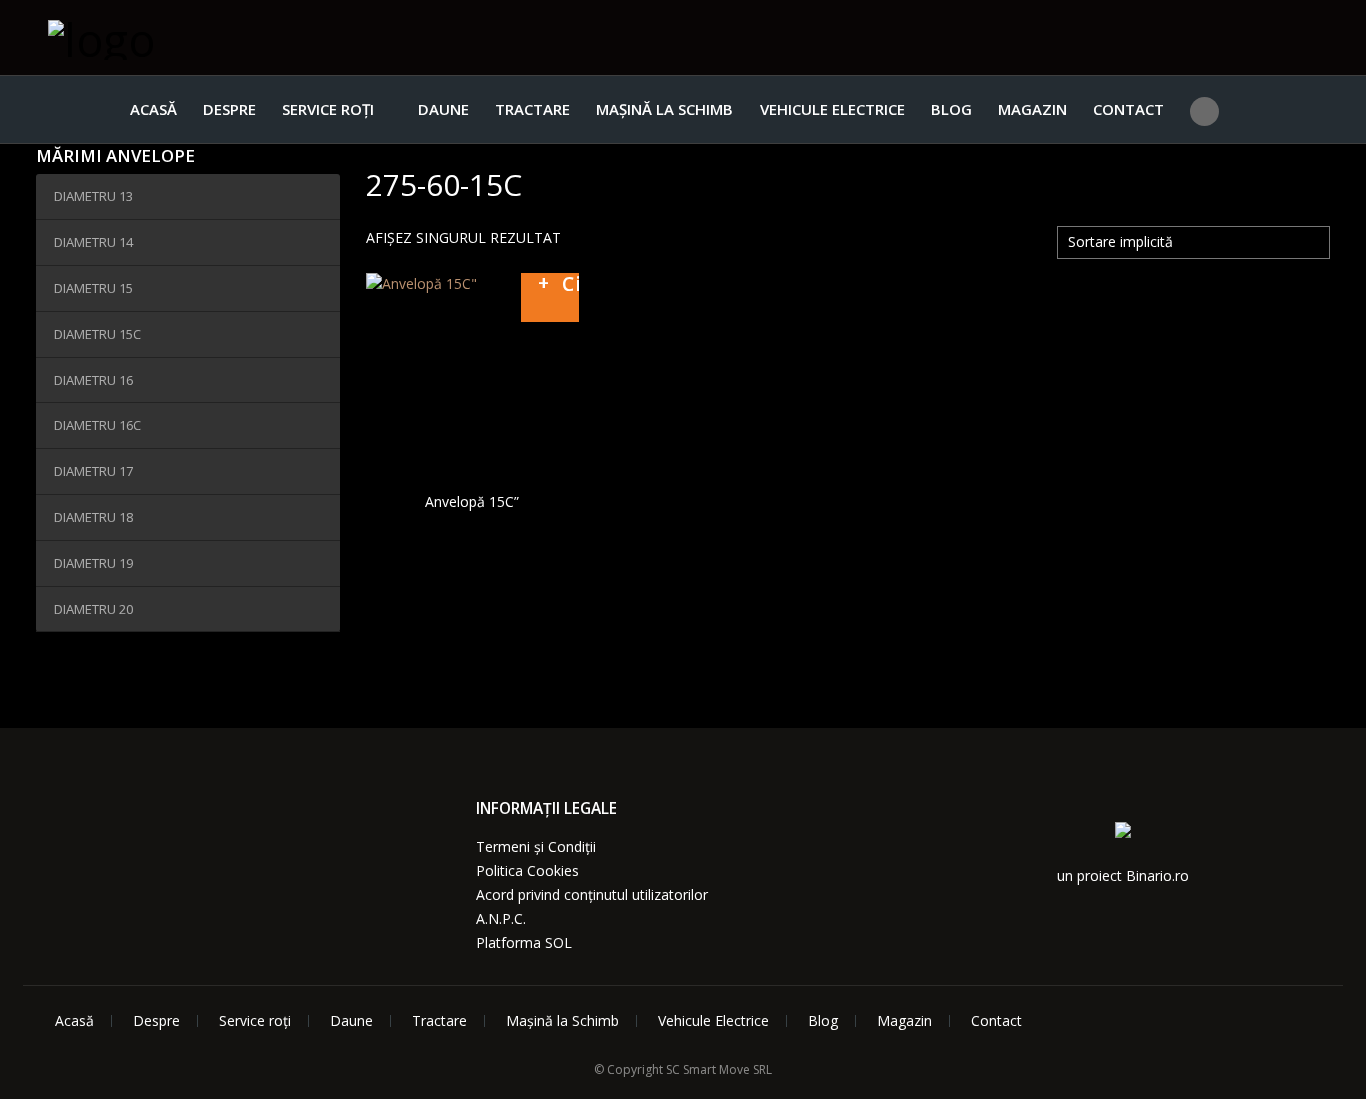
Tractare (532, 109)
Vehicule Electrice (832, 109)
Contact (1128, 109)
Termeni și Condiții (536, 846)
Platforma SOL (524, 942)
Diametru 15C (97, 334)
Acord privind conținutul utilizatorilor (592, 894)
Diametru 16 (93, 380)
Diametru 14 (93, 242)
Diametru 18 (93, 517)
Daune (443, 109)
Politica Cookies (527, 870)
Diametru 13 (93, 196)
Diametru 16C (97, 425)
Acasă (153, 109)
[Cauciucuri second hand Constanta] (148, 37)
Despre (229, 109)
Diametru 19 (93, 563)
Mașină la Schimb (664, 109)
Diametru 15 (93, 288)
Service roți (328, 109)
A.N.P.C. (501, 918)
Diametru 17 (93, 471)
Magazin (1032, 109)
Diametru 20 (93, 609)
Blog (951, 109)
